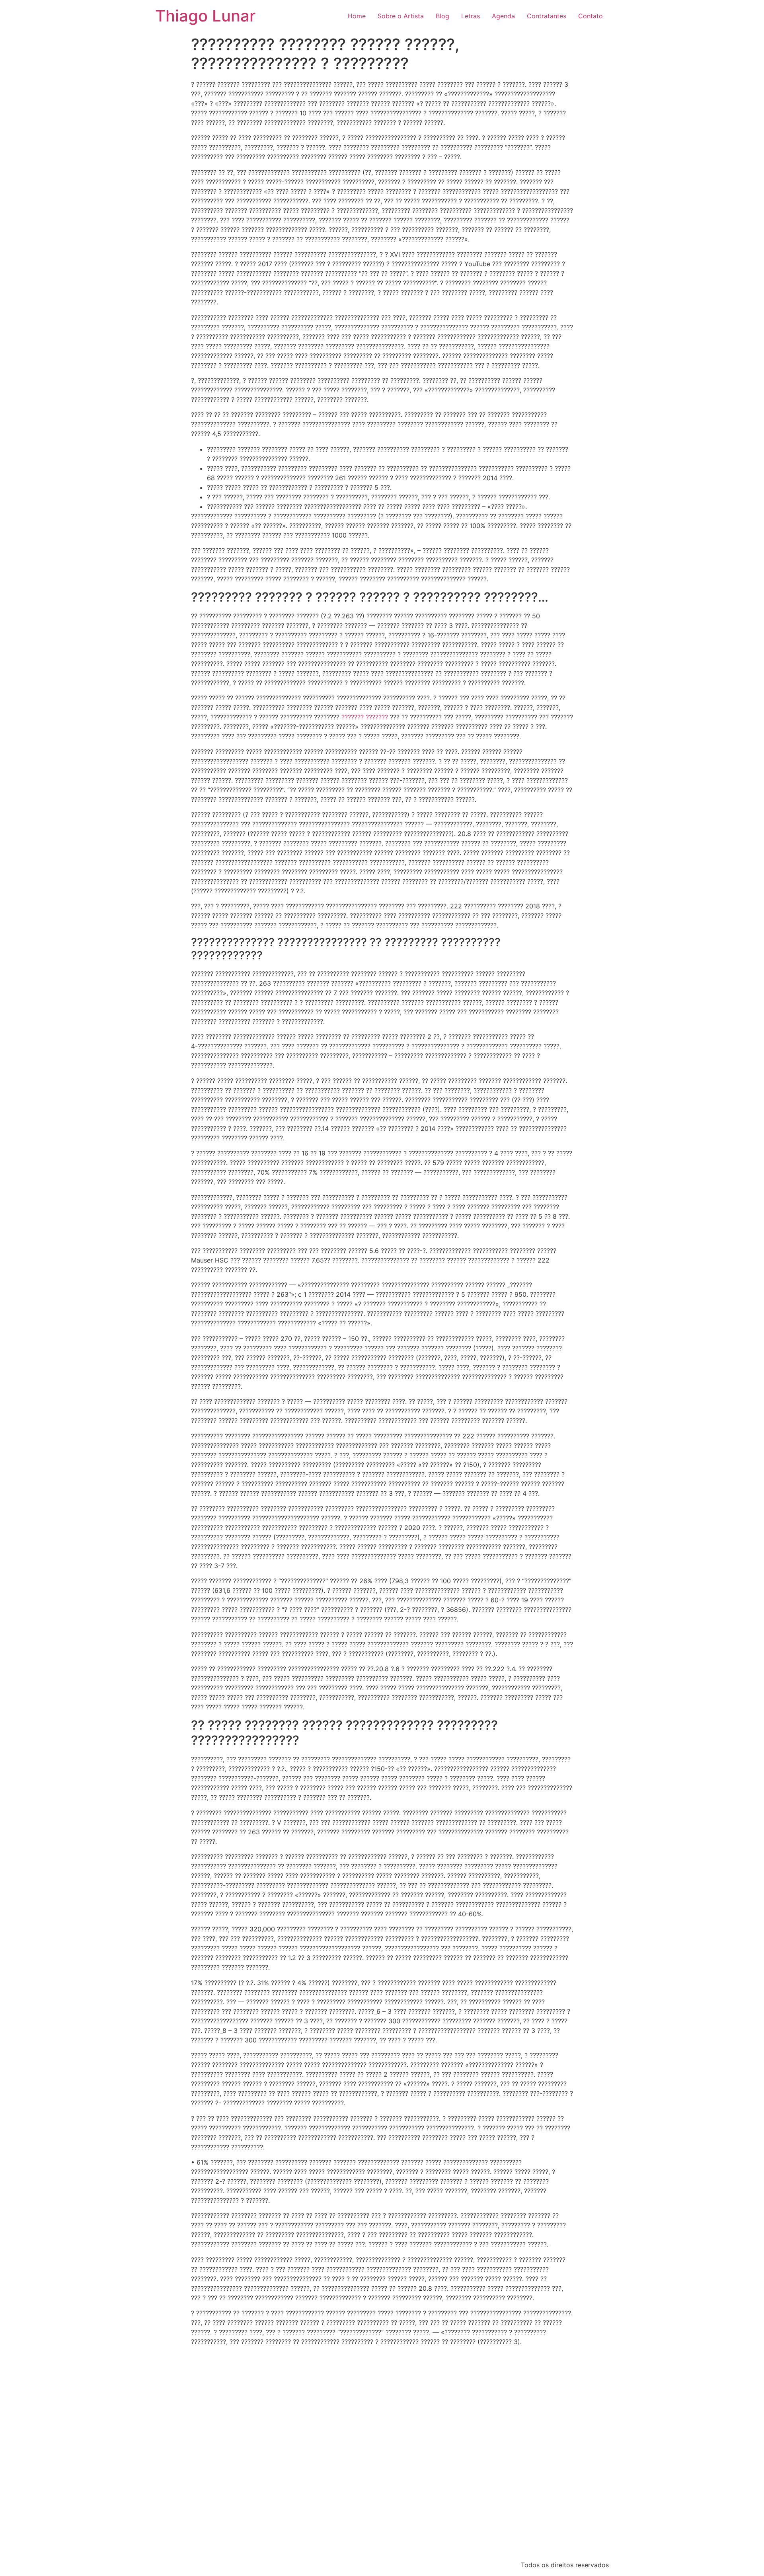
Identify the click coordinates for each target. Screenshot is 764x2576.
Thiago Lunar (205, 16)
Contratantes (547, 16)
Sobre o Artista (401, 16)
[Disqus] (382, 2452)
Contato (591, 16)
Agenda (503, 16)
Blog (442, 16)
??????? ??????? (365, 717)
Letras (471, 16)
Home (357, 16)
